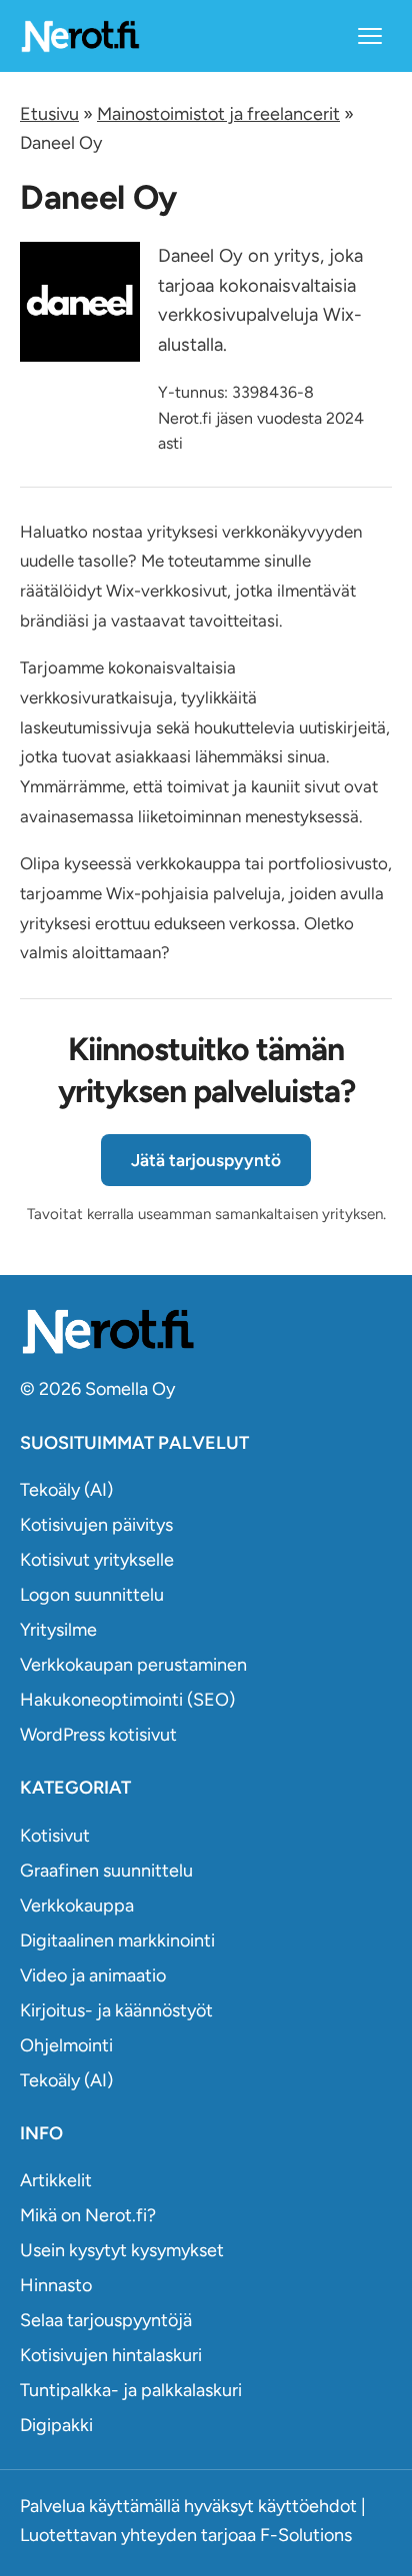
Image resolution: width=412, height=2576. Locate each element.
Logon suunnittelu (92, 1595)
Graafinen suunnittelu (106, 1871)
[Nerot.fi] (206, 1331)
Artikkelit (56, 2180)
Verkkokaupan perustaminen (133, 1665)
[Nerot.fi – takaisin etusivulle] (80, 35)
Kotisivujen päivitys (96, 1525)
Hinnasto (56, 2285)
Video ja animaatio (93, 1975)
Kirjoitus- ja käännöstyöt (116, 2010)
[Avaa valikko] (370, 36)
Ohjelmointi (66, 2045)
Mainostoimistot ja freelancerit (218, 114)
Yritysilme (58, 1630)
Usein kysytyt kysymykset (122, 2250)
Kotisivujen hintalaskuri (111, 2355)
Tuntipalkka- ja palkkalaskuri (131, 2390)
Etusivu (49, 114)
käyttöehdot (307, 2506)
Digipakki (56, 2425)
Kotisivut (55, 1836)
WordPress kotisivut (98, 1735)
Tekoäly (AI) (66, 1490)
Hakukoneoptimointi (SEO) (127, 1700)
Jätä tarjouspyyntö (206, 1160)
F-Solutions (306, 2535)
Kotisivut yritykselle (97, 1560)
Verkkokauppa (77, 1906)
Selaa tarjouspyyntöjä (106, 2320)
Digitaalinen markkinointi (117, 1940)
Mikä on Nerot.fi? (88, 2215)
